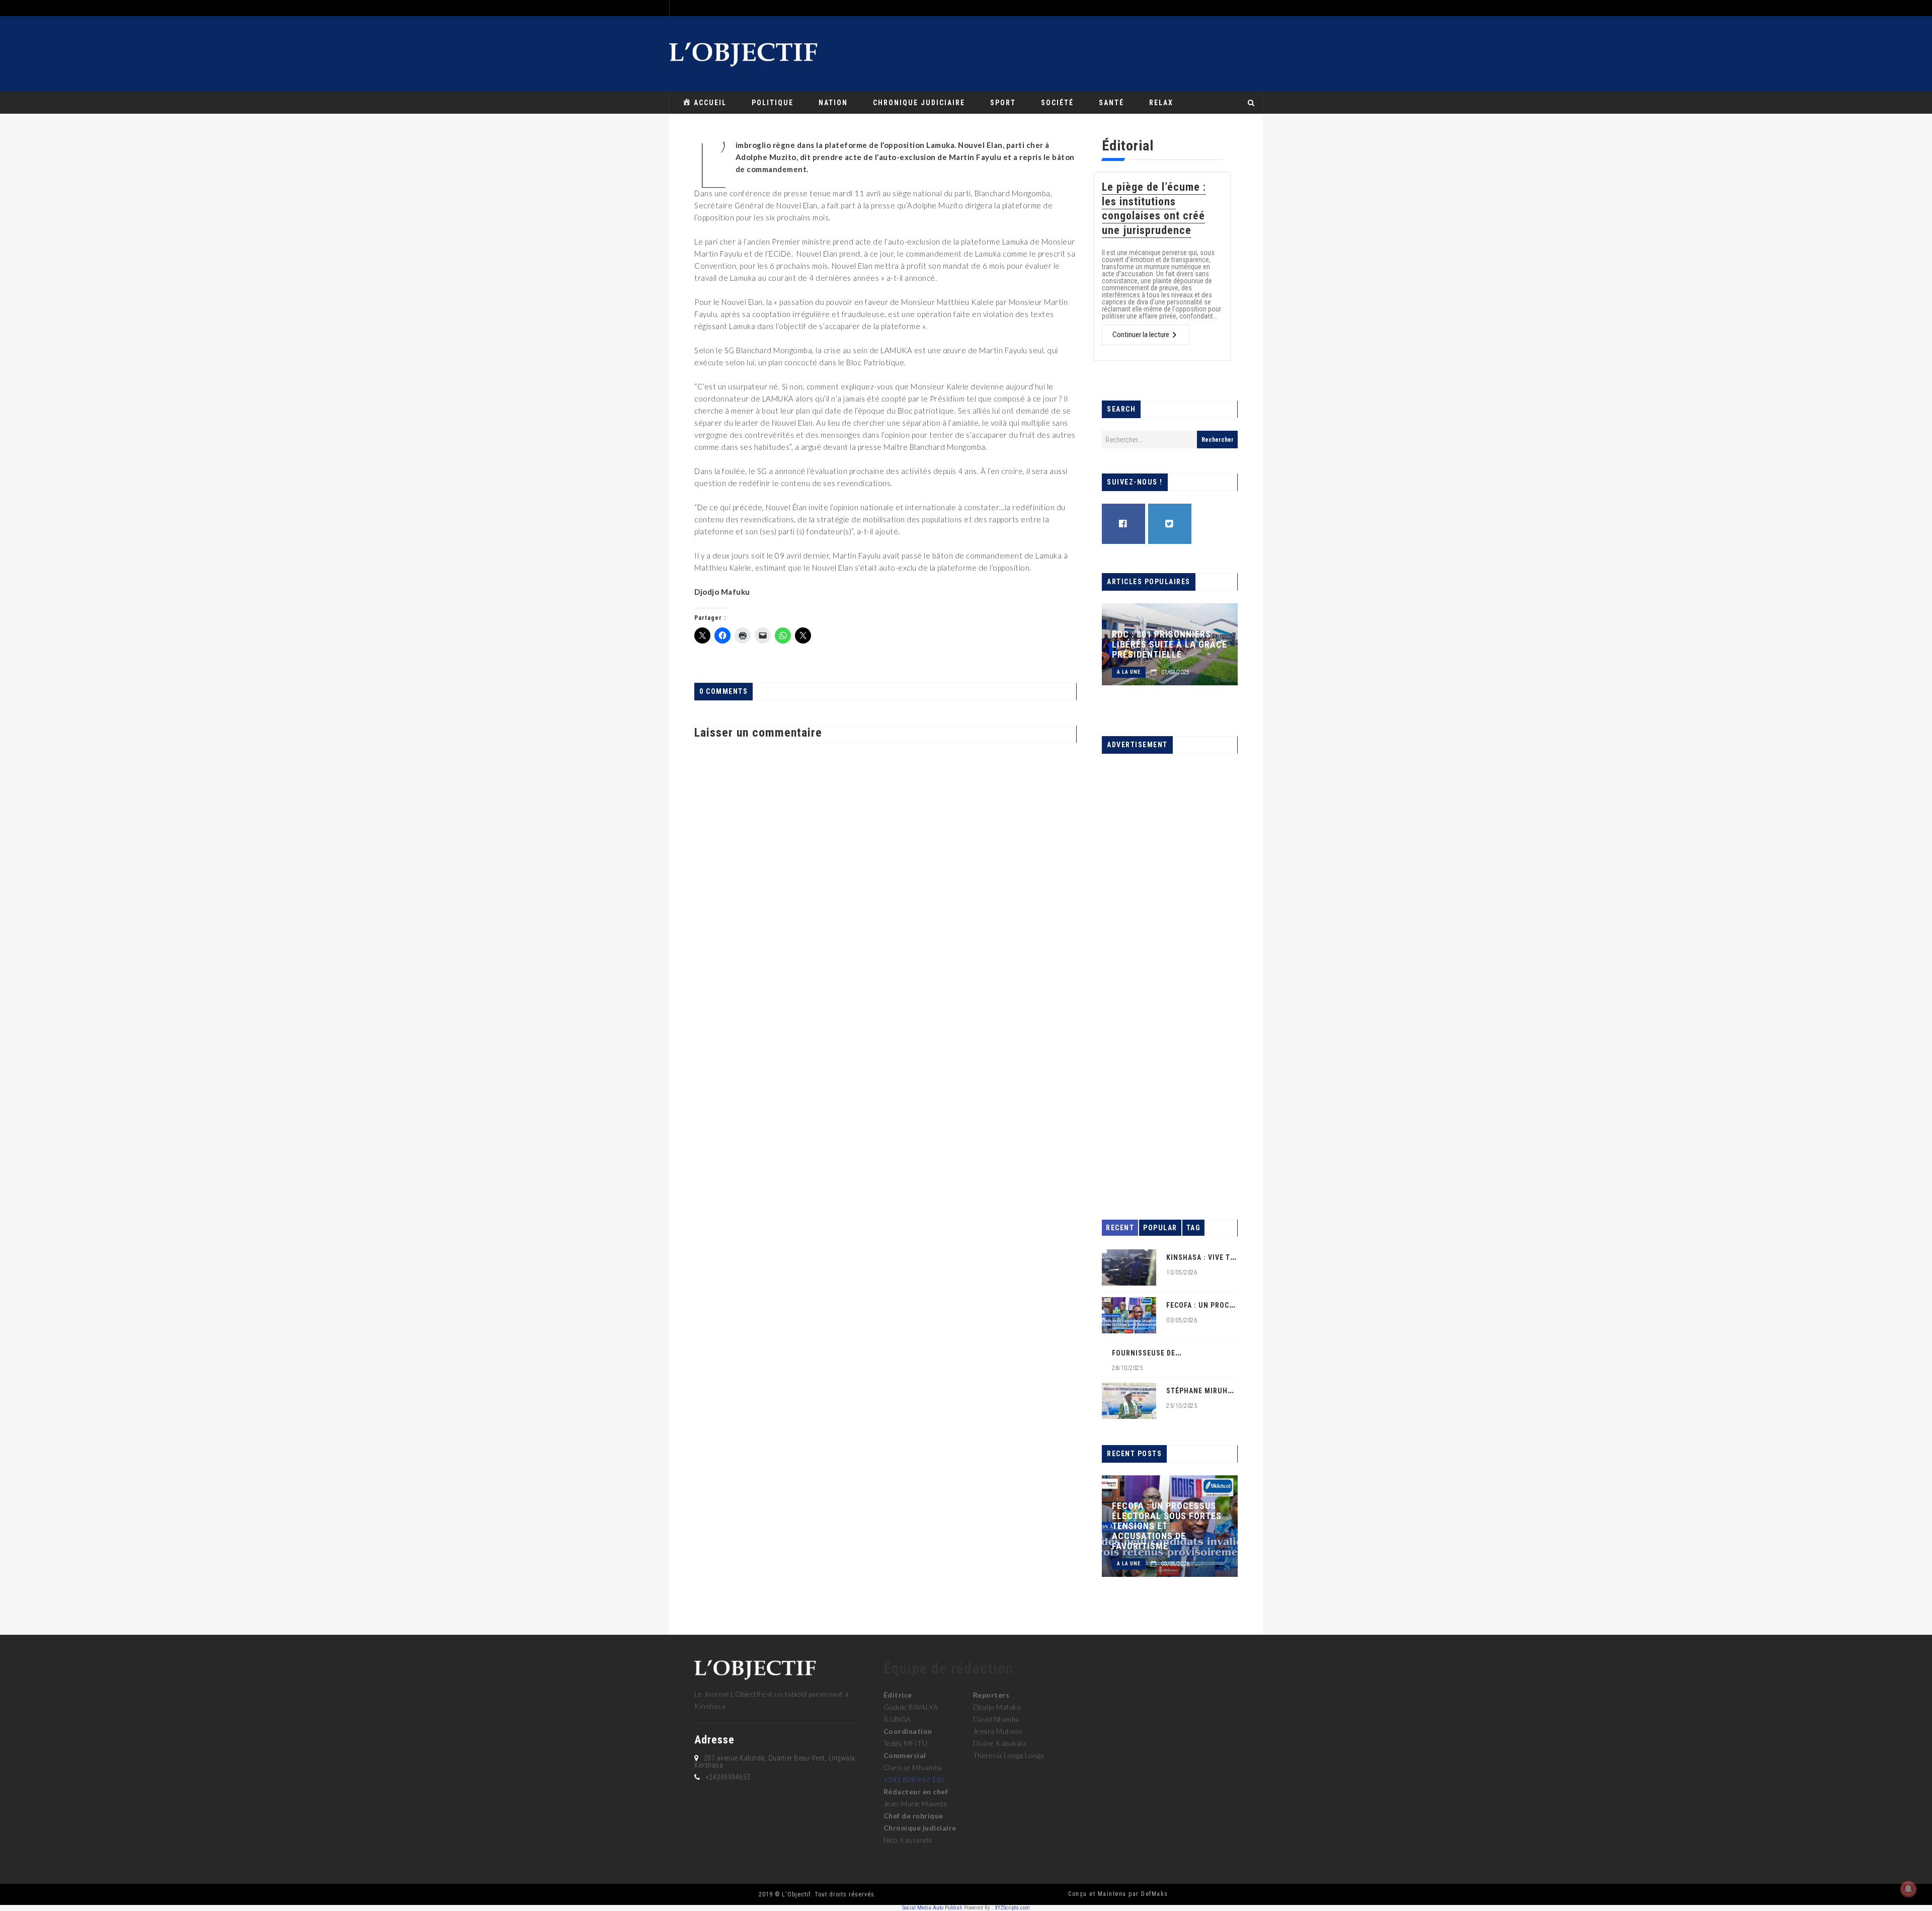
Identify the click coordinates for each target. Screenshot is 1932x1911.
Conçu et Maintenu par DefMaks (1118, 1894)
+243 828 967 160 (914, 1779)
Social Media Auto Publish (932, 1908)
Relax (1161, 103)
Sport (1003, 103)
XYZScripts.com (1012, 1908)
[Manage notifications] (1908, 1889)
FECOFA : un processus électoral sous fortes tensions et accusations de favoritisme (1167, 1526)
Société (1057, 103)
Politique (773, 103)
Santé (1111, 103)
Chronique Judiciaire (919, 103)
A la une (1129, 672)
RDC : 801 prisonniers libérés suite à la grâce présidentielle (1170, 645)
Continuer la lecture (1141, 335)
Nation (833, 103)
